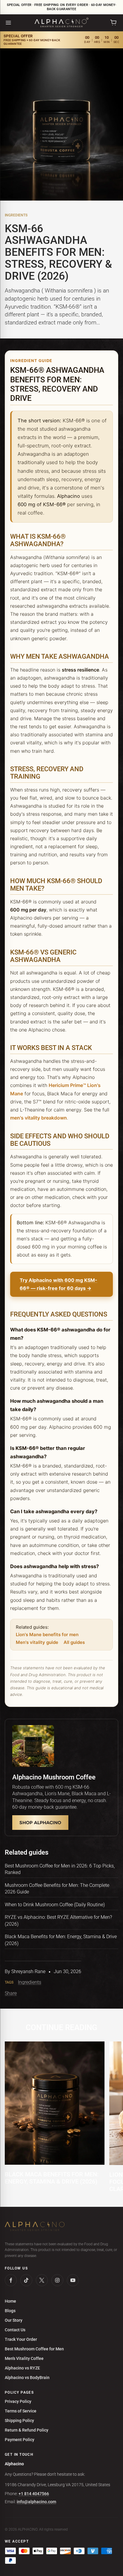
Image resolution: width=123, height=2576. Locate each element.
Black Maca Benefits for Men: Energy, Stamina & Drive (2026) (52, 2178)
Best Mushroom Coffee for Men (34, 2349)
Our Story (14, 2320)
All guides (74, 1642)
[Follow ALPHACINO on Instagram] (57, 2280)
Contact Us (15, 2330)
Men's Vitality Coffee (24, 2358)
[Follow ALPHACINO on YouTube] (73, 2280)
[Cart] (113, 23)
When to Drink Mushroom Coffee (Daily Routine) (55, 1905)
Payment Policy (20, 2440)
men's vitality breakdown (39, 1118)
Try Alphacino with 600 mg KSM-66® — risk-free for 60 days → (59, 1284)
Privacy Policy (18, 2401)
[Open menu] (8, 23)
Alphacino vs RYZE (22, 2368)
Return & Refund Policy (27, 2430)
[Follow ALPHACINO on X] (42, 2280)
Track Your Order (21, 2339)
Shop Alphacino (40, 1823)
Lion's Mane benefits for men (47, 1635)
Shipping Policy (19, 2421)
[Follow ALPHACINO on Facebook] (11, 2280)
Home (10, 2301)
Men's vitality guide (37, 1642)
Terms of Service (21, 2411)
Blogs (10, 2311)
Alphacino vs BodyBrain (27, 2378)
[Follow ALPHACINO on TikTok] (26, 2280)
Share (11, 1993)
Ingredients (16, 215)
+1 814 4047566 (34, 2494)
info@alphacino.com (36, 2502)
